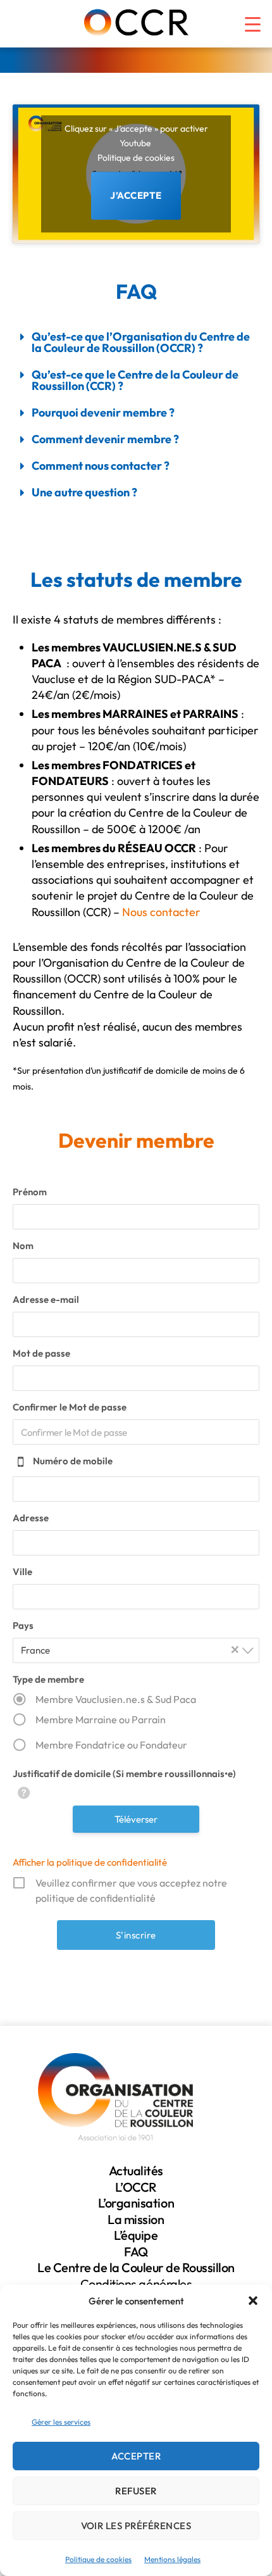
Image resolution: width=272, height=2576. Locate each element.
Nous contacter (161, 912)
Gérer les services (61, 2422)
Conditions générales (136, 2284)
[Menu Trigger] (245, 19)
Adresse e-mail (46, 1299)
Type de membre (48, 1679)
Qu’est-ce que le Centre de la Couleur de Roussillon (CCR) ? (135, 380)
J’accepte (136, 195)
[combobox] (136, 1650)
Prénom (30, 1192)
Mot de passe (41, 1353)
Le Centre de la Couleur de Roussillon (136, 2267)
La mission (136, 2219)
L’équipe (136, 2235)
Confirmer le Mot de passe (70, 1407)
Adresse (31, 1518)
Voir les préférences (136, 2526)
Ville (22, 1572)
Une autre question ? (84, 492)
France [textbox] (130, 1649)
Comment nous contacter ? (101, 466)
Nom (23, 1246)
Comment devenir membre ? (105, 439)
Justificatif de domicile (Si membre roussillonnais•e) (124, 1774)
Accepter (136, 2456)
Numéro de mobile (73, 1461)
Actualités (136, 2171)
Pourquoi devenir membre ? (103, 412)
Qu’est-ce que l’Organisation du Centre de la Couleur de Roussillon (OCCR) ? (141, 342)
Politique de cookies (98, 2559)
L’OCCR (136, 2187)
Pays (23, 1625)
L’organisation (136, 2203)
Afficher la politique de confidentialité (90, 1862)
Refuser (136, 2491)
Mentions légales (172, 2559)
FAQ (136, 2252)
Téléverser (136, 1819)
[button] (253, 2301)
